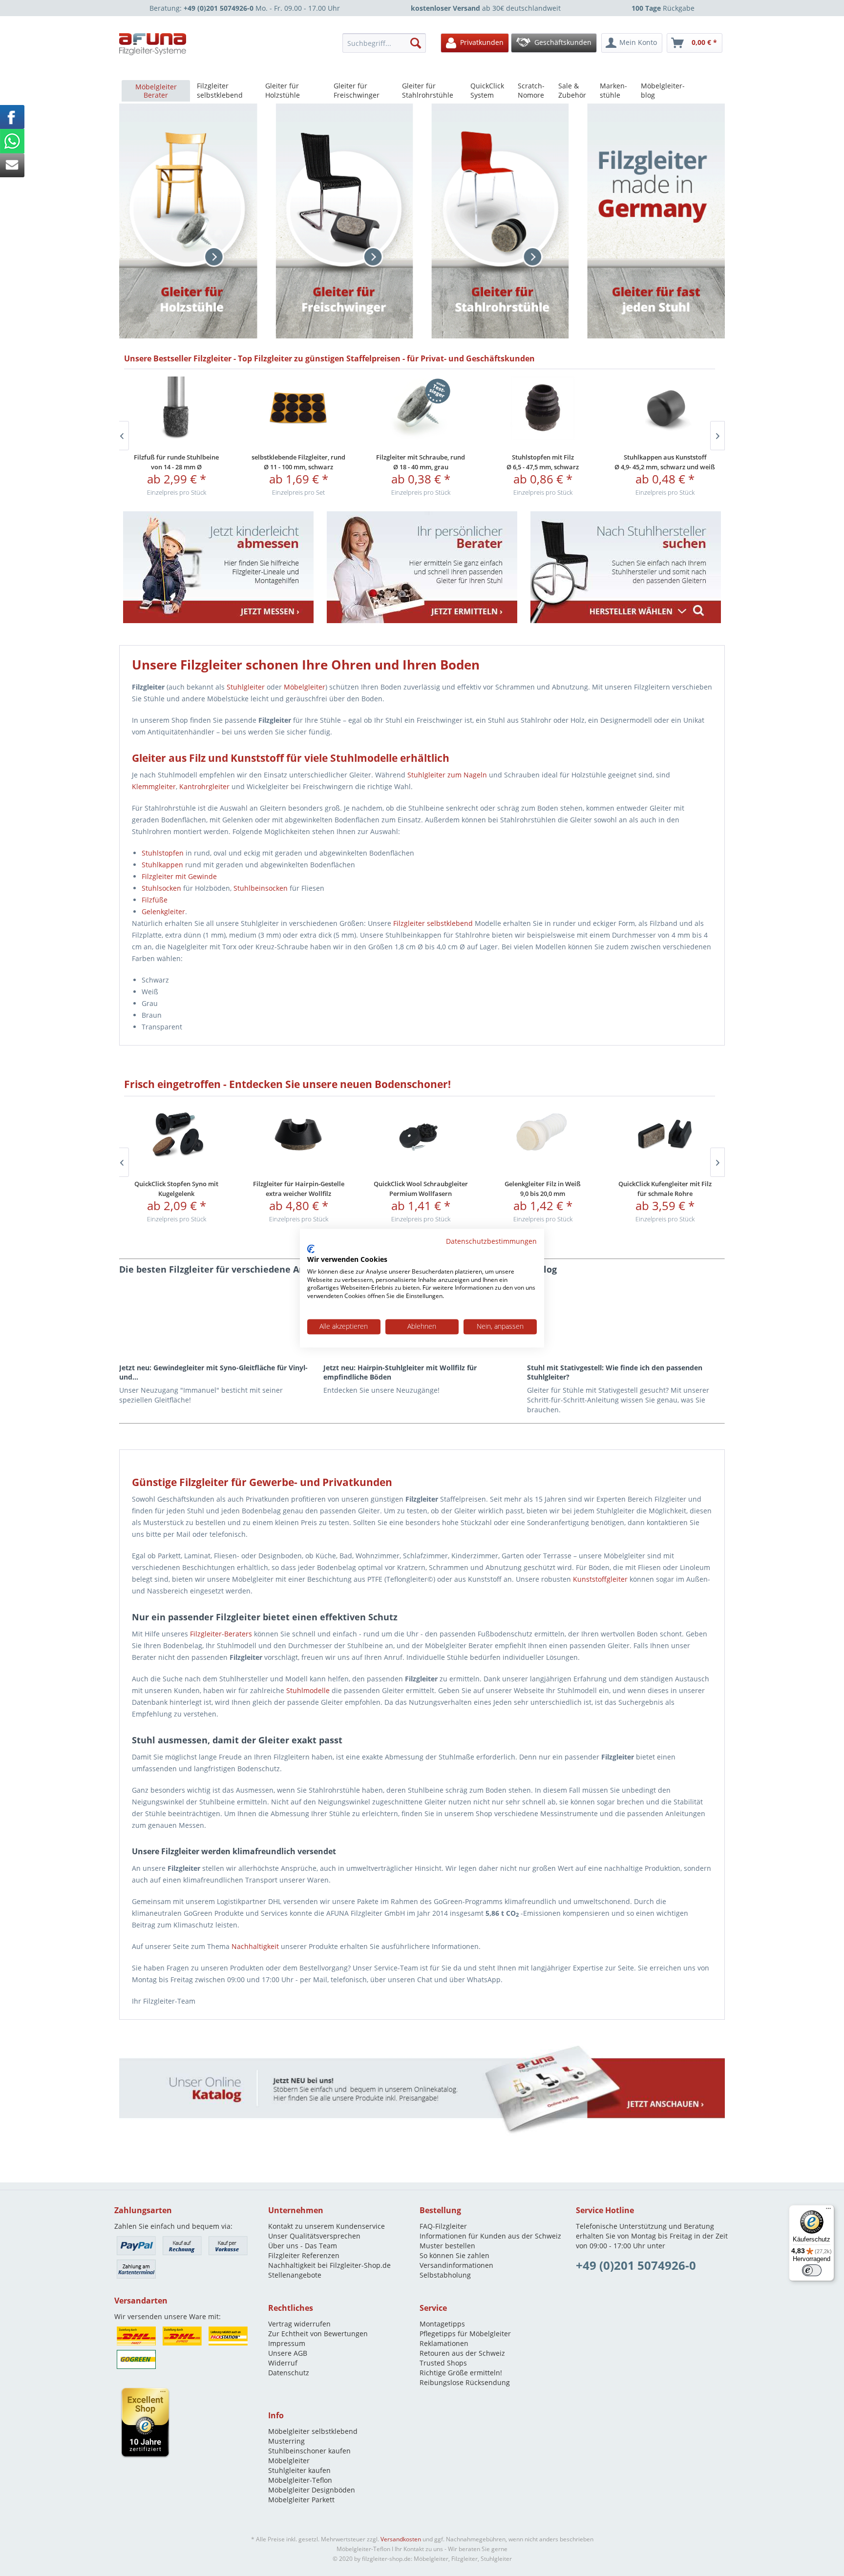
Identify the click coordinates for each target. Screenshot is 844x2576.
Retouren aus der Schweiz (462, 2353)
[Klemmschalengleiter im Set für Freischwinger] (543, 1135)
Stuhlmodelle (308, 1690)
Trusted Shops (443, 2363)
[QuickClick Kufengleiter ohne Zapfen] (299, 1135)
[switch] (812, 2270)
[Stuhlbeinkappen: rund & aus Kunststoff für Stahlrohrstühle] (299, 408)
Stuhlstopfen (163, 853)
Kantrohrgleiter (204, 786)
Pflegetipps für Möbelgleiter (465, 2334)
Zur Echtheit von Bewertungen (318, 2334)
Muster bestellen (447, 2246)
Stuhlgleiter (246, 687)
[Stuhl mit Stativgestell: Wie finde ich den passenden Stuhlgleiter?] (626, 1319)
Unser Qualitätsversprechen (314, 2236)
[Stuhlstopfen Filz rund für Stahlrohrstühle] (177, 408)
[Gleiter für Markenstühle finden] (626, 567)
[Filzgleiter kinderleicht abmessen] (218, 567)
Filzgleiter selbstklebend (433, 923)
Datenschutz (289, 2373)
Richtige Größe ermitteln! (461, 2373)
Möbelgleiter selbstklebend (313, 2431)
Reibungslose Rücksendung (465, 2382)
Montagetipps (442, 2324)
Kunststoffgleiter (600, 1579)
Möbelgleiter (305, 687)
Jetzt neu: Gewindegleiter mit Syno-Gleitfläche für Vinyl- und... (213, 1372)
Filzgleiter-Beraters (221, 1634)
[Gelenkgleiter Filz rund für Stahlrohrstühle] (177, 1135)
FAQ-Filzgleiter (443, 2226)
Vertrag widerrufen (299, 2324)
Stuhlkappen (162, 865)
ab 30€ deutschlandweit (486, 8)
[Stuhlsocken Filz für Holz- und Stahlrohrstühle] (543, 408)
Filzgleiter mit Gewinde (179, 876)
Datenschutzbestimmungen (491, 1241)
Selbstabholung (445, 2275)
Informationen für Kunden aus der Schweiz (490, 2236)
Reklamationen (444, 2343)
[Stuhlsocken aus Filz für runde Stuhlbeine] (665, 408)
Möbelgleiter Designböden (312, 2490)
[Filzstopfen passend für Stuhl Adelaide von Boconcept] (421, 1135)
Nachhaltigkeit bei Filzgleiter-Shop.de (329, 2265)
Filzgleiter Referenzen (304, 2255)
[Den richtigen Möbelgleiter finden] (422, 567)
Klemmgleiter (154, 786)
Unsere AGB (288, 2353)
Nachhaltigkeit (255, 1946)
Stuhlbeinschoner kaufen (309, 2451)
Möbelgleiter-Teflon (300, 2480)
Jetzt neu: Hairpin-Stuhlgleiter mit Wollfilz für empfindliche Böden (400, 1372)
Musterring (286, 2441)
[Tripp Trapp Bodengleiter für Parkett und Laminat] (665, 1135)
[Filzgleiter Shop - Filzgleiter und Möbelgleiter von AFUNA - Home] (153, 44)
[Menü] (828, 2211)
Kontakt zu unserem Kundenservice (327, 2226)
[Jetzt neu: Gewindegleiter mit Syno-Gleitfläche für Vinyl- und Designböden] (218, 1319)
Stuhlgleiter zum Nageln (447, 775)
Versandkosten (401, 2539)
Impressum (287, 2343)
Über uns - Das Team (303, 2246)
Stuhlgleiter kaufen (299, 2470)
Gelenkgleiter (163, 911)
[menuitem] (387, 43)
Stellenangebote (295, 2275)
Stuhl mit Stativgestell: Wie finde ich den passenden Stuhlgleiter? (615, 1372)
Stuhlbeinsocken (261, 888)
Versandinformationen (456, 2265)
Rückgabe (663, 8)
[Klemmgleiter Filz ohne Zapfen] (421, 408)
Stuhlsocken (161, 888)
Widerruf (283, 2363)
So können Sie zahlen (454, 2255)
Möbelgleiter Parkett (301, 2500)
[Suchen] (416, 43)
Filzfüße (155, 900)
